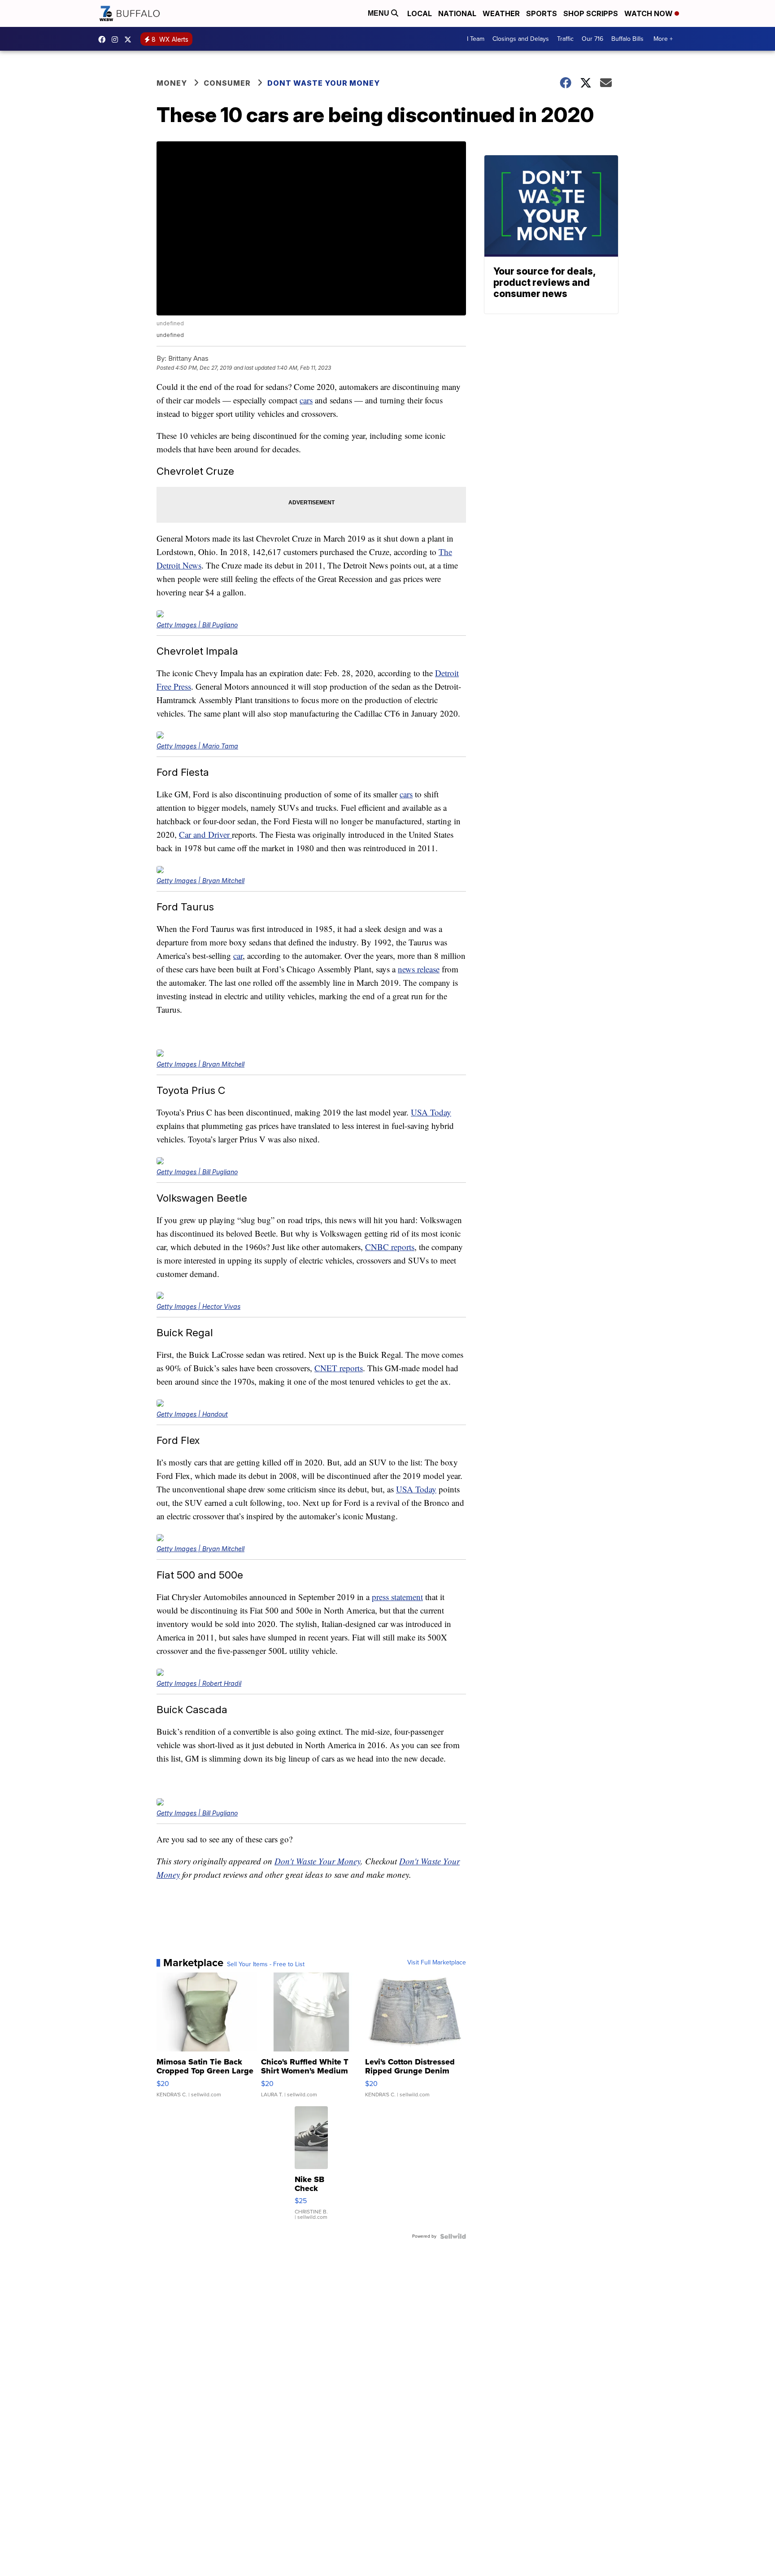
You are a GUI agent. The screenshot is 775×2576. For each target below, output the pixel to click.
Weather (501, 13)
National (457, 13)
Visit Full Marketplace (437, 1963)
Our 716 (592, 39)
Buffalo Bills (627, 39)
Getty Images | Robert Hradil (199, 1683)
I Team (476, 39)
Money (172, 83)
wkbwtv (104, 39)
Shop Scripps (591, 13)
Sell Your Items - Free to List (266, 1964)
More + (663, 39)
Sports (542, 13)
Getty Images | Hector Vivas (198, 1306)
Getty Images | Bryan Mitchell (200, 881)
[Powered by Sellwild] (453, 2236)
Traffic (565, 39)
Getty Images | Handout (192, 1414)
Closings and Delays (521, 39)
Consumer (227, 83)
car (238, 956)
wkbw (117, 39)
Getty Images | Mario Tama (197, 746)
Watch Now (649, 13)
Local (420, 13)
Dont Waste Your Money (324, 83)
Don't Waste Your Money (318, 1861)
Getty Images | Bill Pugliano (197, 625)
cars (306, 400)
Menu (379, 13)
